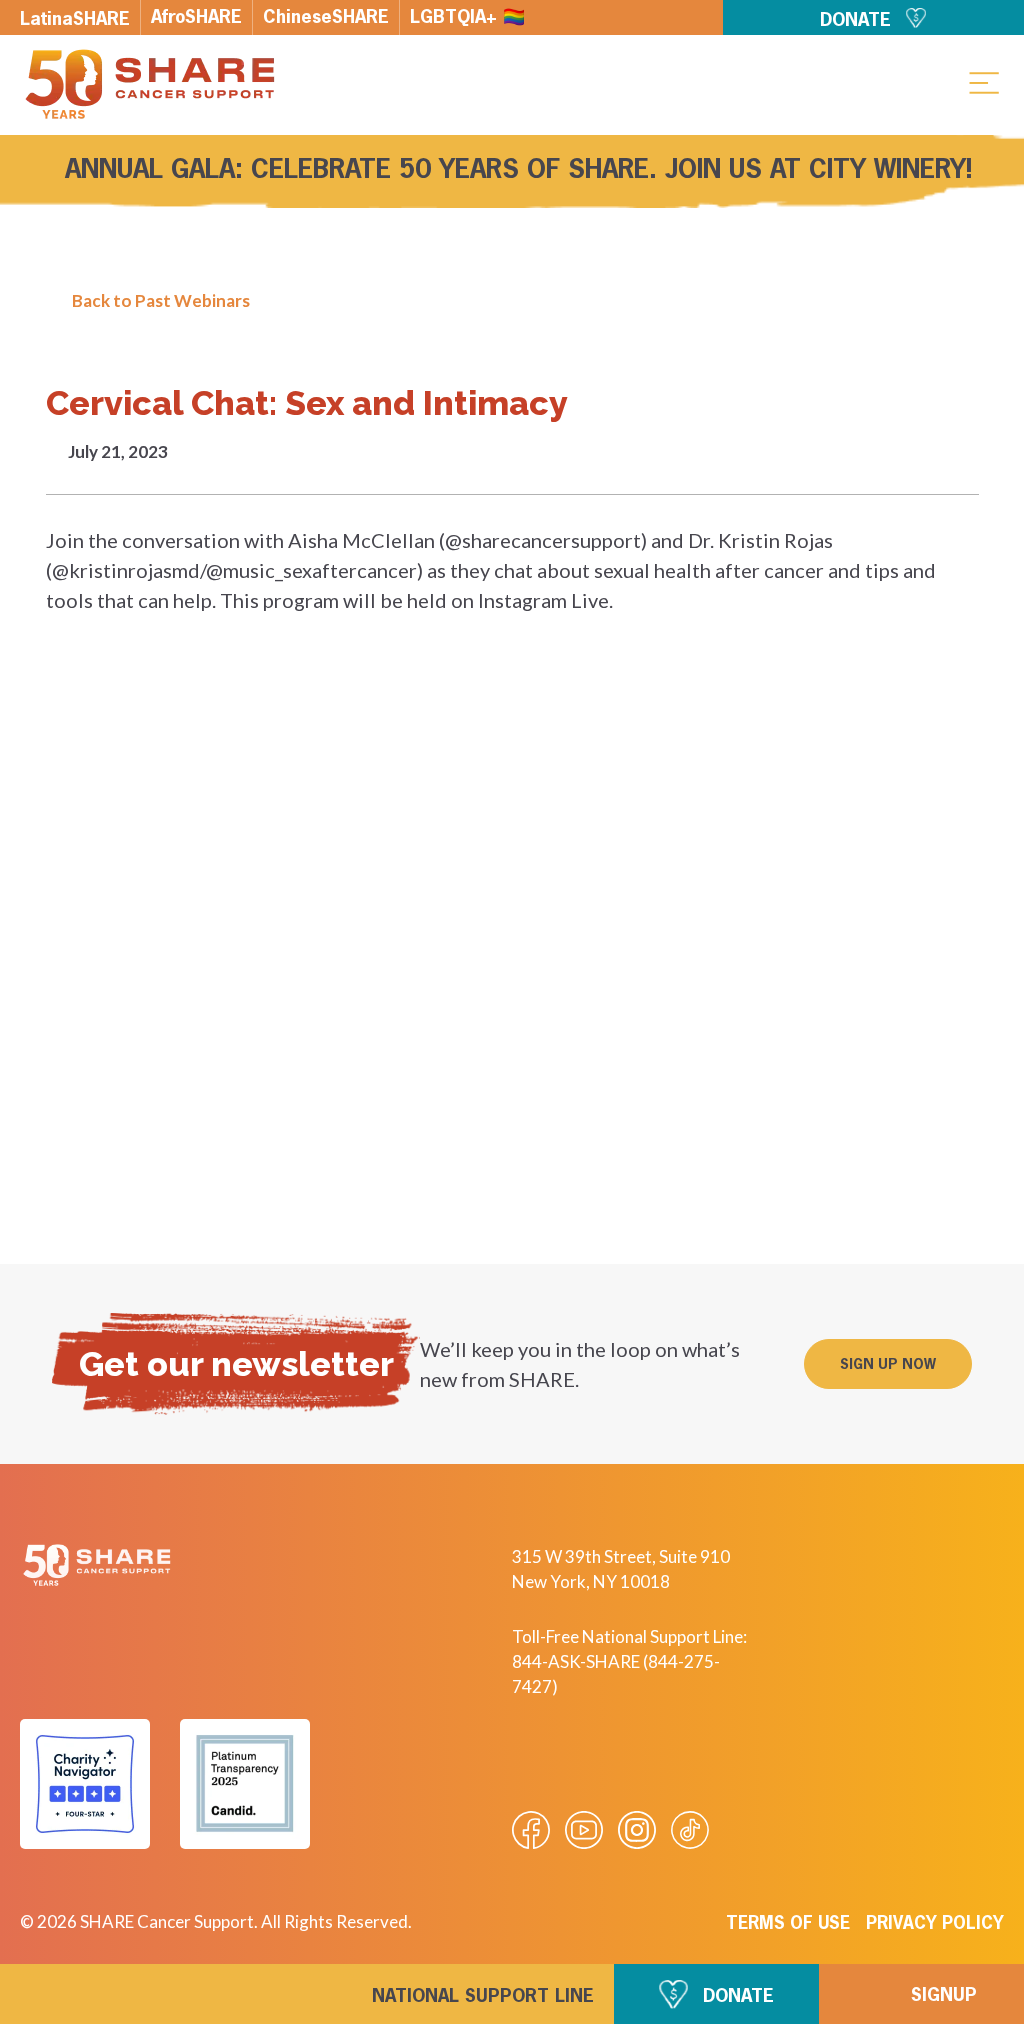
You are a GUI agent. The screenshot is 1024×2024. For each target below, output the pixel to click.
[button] (984, 82)
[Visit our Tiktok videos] (690, 1830)
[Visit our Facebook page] (531, 1830)
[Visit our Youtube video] (584, 1830)
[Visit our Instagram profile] (637, 1830)
